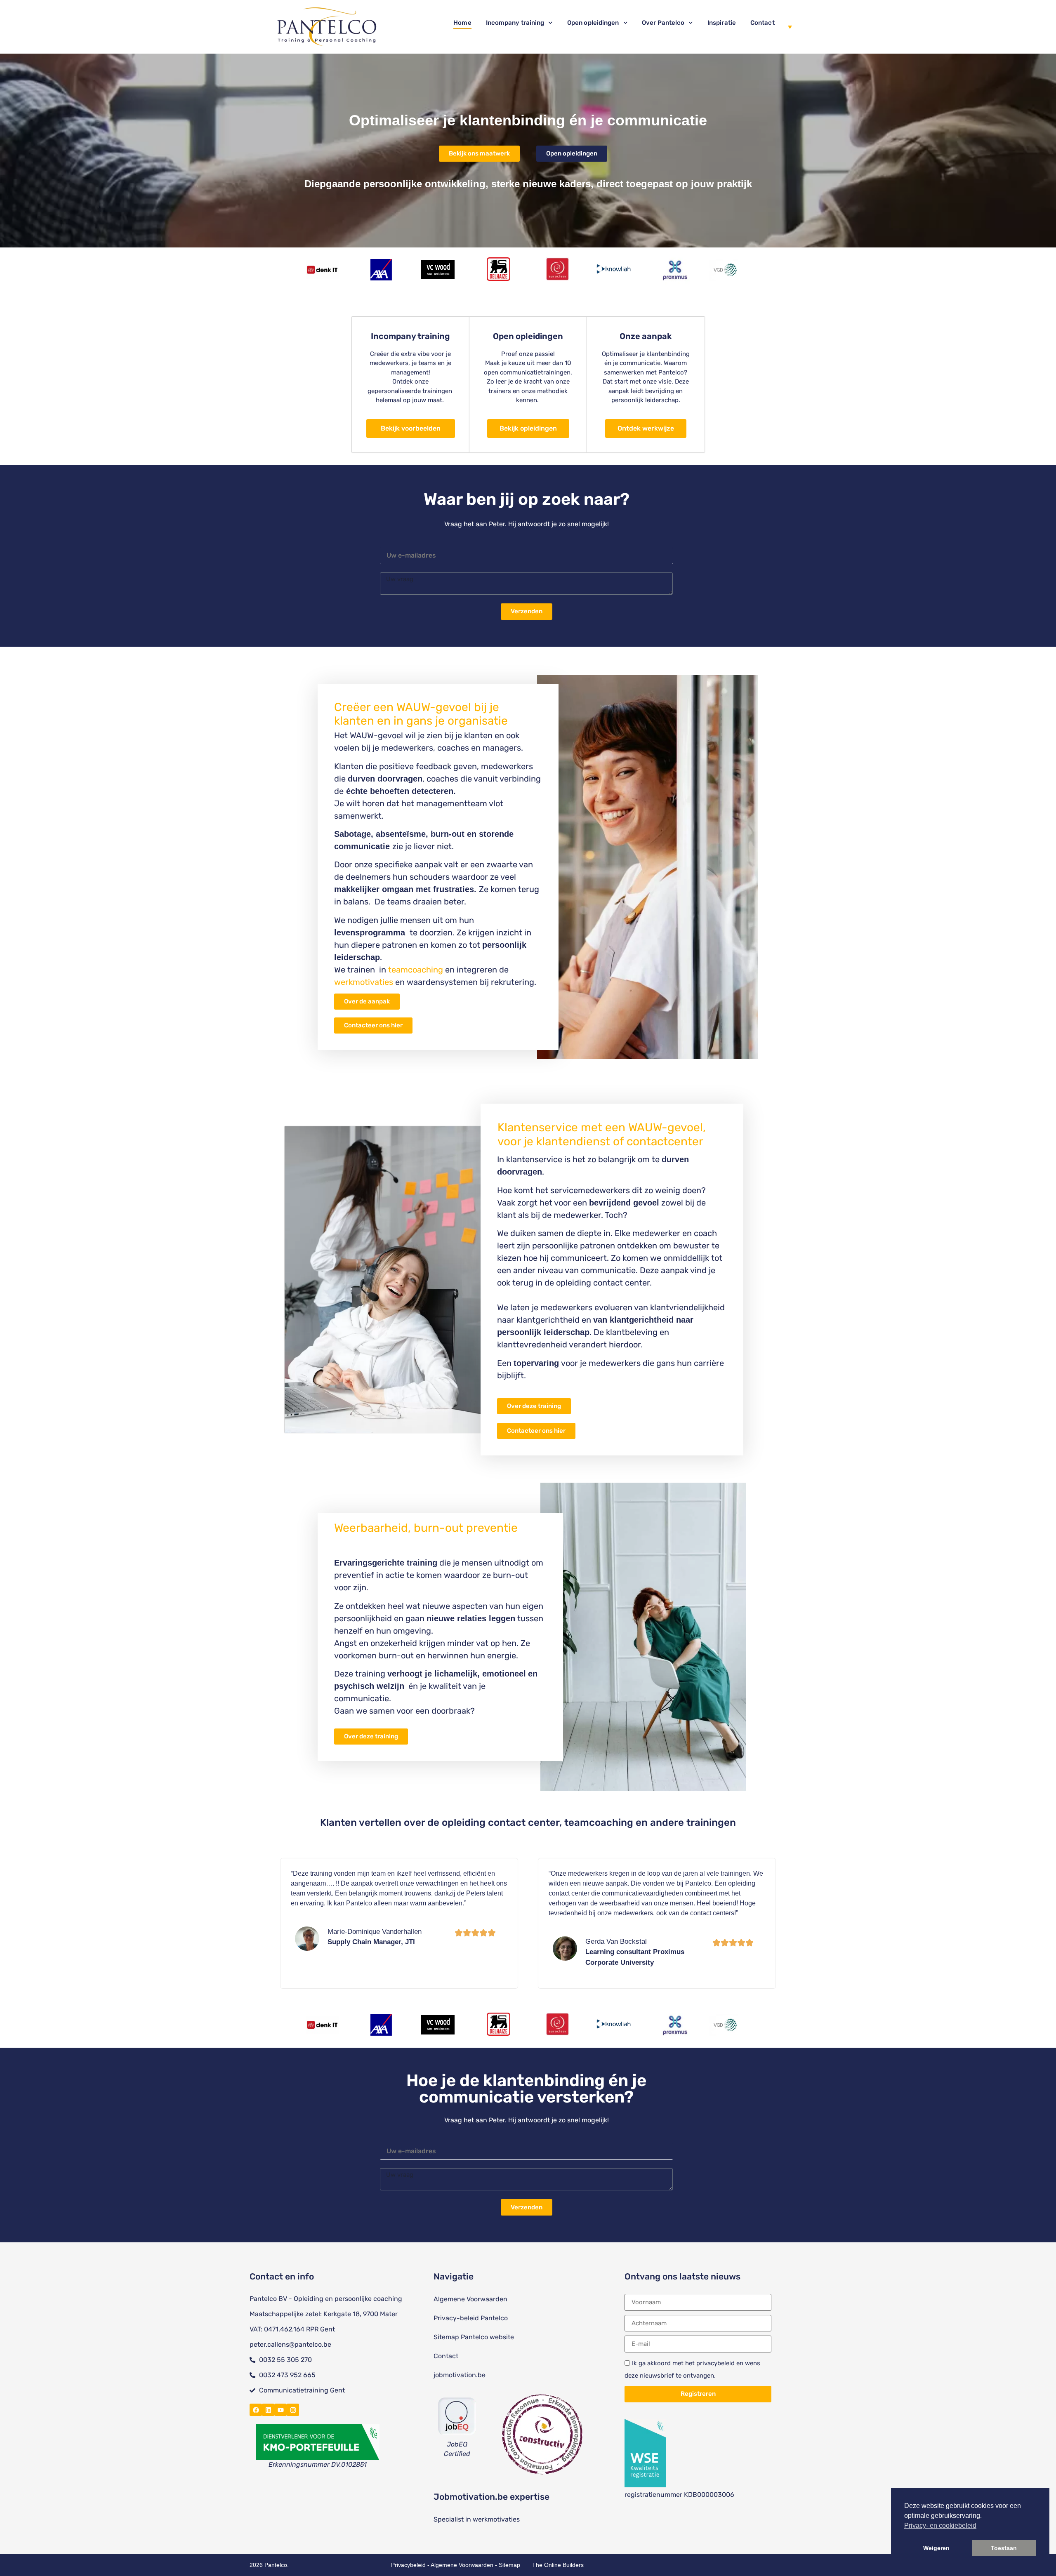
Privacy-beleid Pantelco (471, 2318)
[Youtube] (280, 2410)
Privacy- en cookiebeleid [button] (940, 2525)
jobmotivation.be (460, 2375)
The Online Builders (558, 2565)
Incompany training (515, 23)
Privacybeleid (408, 2565)
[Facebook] (256, 2410)
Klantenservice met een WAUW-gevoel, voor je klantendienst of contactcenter (602, 1134)
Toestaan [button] (1004, 2548)
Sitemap (509, 2565)
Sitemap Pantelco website (474, 2337)
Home (462, 23)
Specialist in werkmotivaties (477, 2519)
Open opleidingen (593, 23)
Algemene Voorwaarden (470, 2299)
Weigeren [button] (936, 2548)
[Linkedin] (268, 2410)
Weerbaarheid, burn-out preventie (426, 1528)
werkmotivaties (364, 982)
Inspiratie (722, 23)
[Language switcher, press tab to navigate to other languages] (787, 27)
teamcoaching (416, 970)
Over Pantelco (663, 23)
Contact (763, 23)
